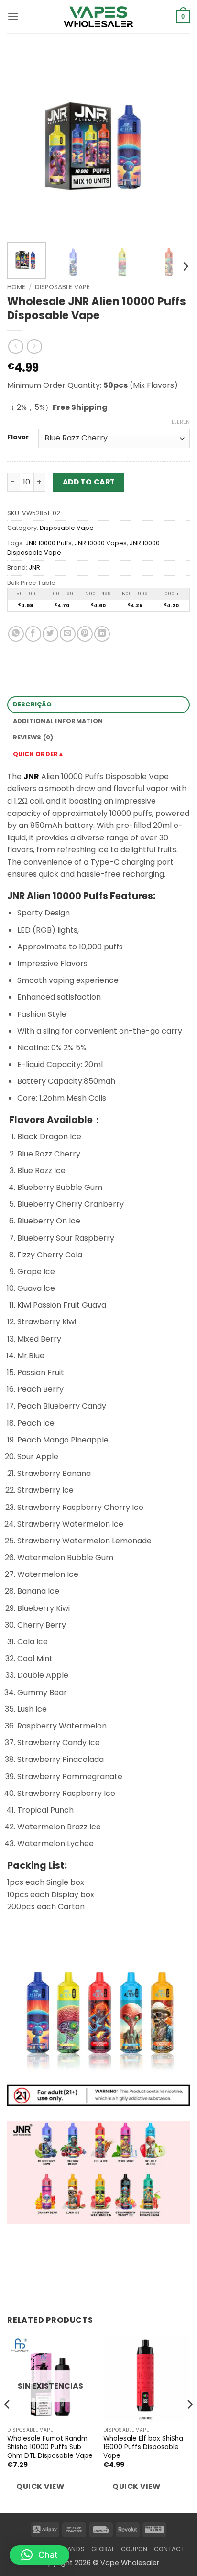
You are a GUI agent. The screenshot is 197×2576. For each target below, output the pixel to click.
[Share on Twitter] (50, 634)
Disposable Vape (62, 287)
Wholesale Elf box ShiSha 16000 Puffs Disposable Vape (143, 2447)
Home (16, 287)
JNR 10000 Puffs (49, 543)
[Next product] (16, 347)
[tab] (98, 754)
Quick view (40, 2486)
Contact (169, 2549)
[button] (13, 17)
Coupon (134, 2549)
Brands (72, 2549)
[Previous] (23, 144)
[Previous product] (34, 347)
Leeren (181, 422)
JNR (34, 567)
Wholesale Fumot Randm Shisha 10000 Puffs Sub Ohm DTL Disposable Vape (50, 2447)
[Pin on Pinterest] (85, 634)
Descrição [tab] (32, 704)
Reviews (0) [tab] (33, 737)
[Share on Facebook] (33, 634)
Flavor (18, 437)
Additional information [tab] (58, 721)
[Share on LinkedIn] (102, 634)
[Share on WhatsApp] (16, 634)
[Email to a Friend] (68, 634)
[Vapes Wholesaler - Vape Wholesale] (98, 17)
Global (103, 2549)
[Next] (174, 144)
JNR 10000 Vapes (101, 543)
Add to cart (89, 482)
